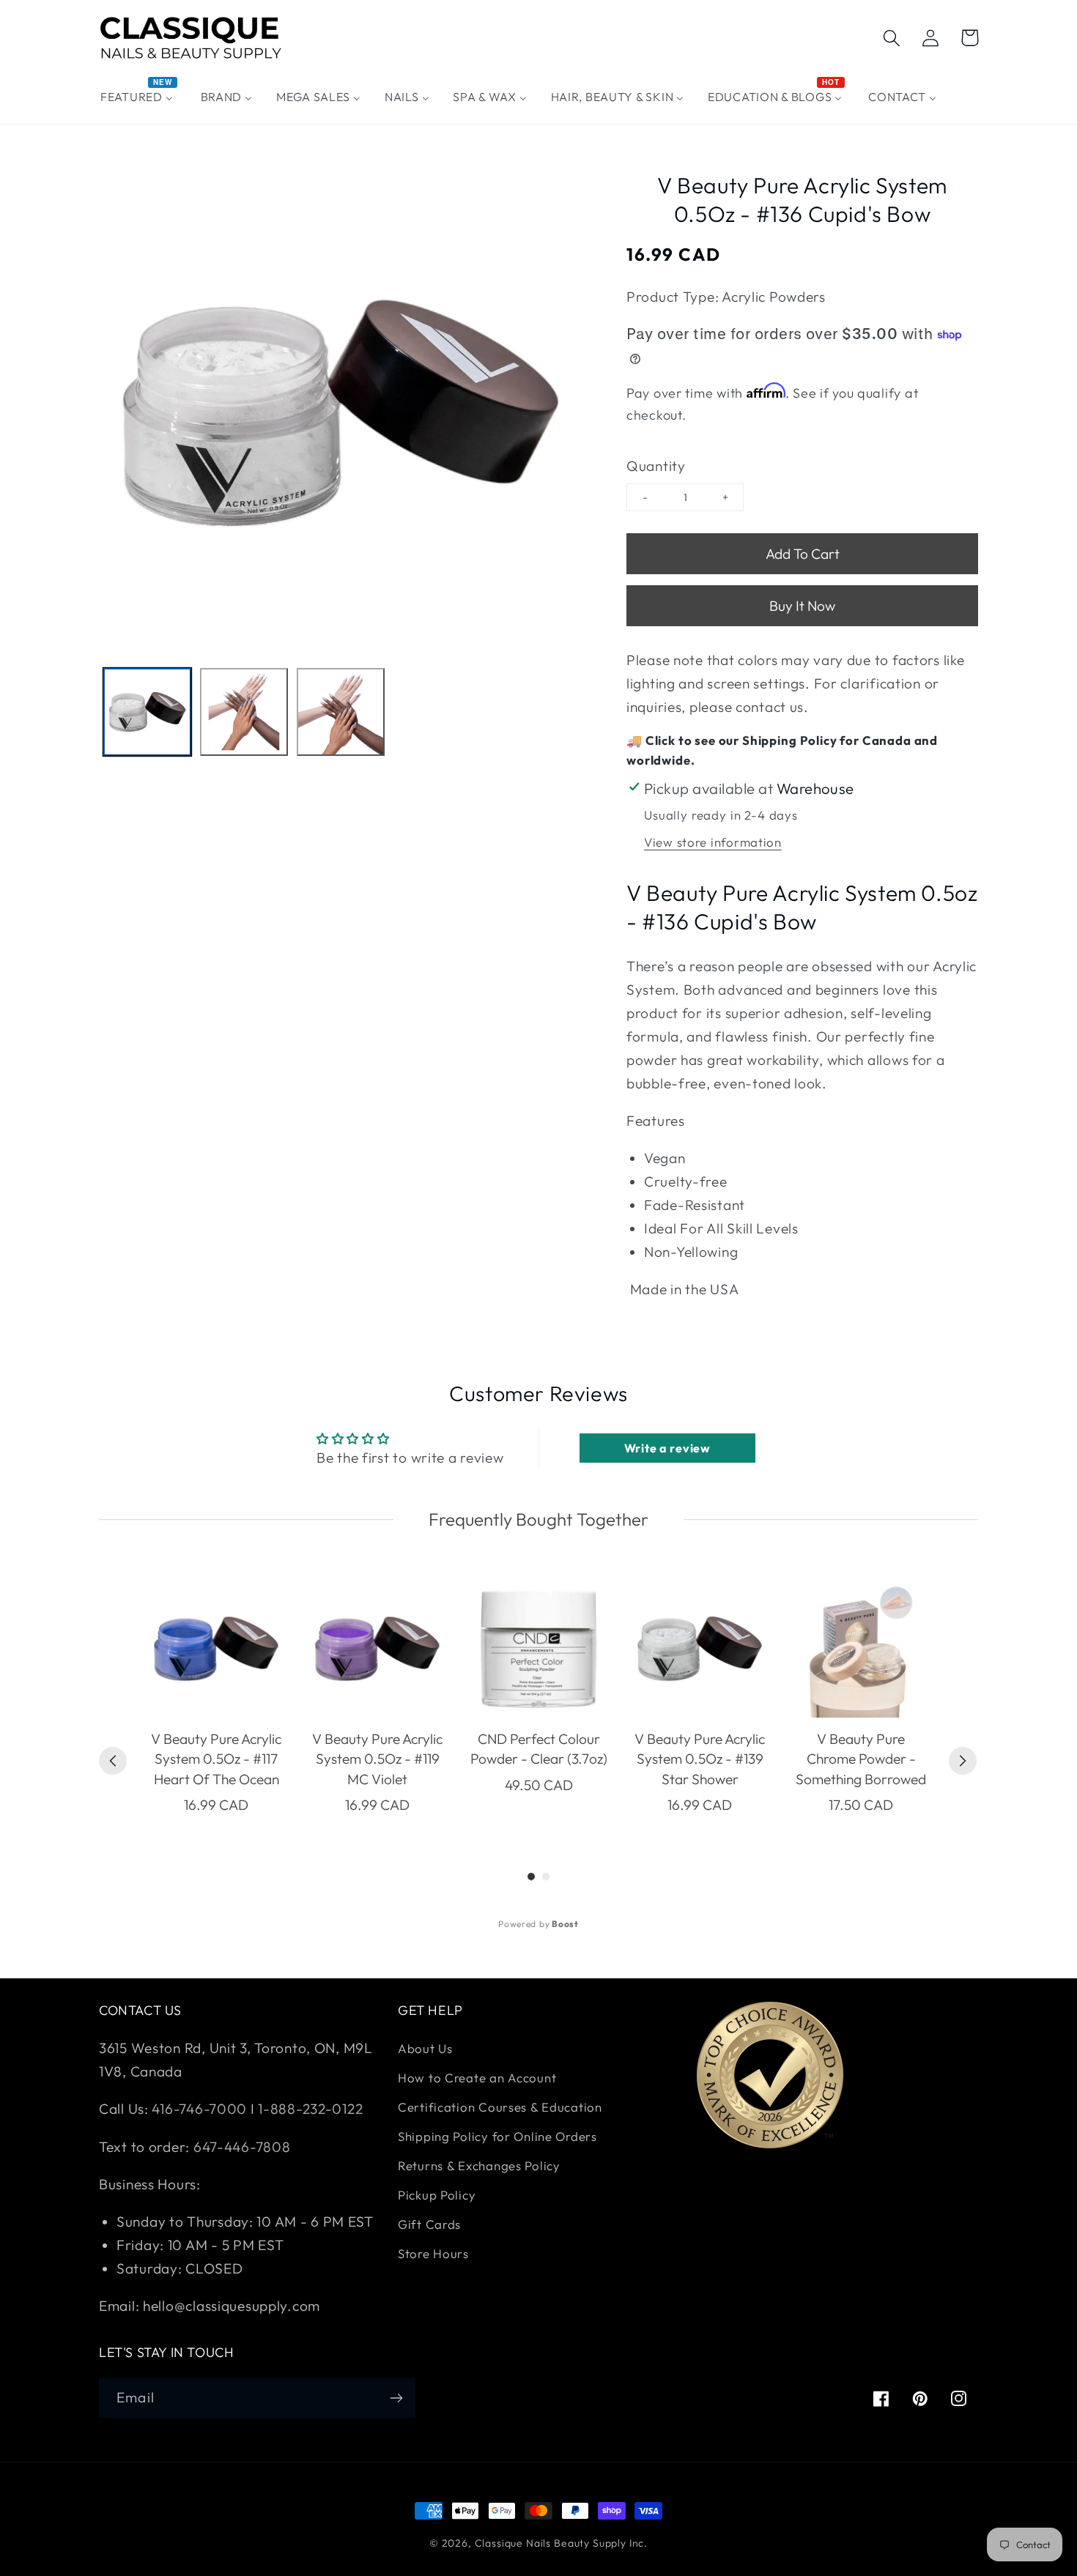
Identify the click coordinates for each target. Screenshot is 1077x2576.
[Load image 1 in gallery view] (147, 712)
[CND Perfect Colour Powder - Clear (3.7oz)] (538, 1649)
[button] (892, 38)
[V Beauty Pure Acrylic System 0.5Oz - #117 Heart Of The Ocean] (216, 1649)
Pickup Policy (437, 2195)
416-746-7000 (199, 2109)
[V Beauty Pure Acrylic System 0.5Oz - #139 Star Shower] (700, 1649)
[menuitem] (139, 97)
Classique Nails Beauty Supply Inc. (562, 2543)
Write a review (667, 1448)
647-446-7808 (242, 2147)
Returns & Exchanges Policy (479, 2165)
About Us (425, 2048)
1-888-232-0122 (309, 2109)
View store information (713, 842)
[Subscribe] (396, 2398)
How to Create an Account (477, 2078)
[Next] (963, 1761)
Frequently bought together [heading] (538, 1519)
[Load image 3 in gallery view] (341, 712)
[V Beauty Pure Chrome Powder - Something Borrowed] (861, 1649)
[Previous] (113, 1761)
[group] (216, 1698)
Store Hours (433, 2253)
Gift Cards (429, 2224)
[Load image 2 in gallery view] (244, 712)
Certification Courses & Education (500, 2107)
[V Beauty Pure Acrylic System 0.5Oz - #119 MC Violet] (377, 1649)
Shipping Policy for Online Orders (497, 2136)
